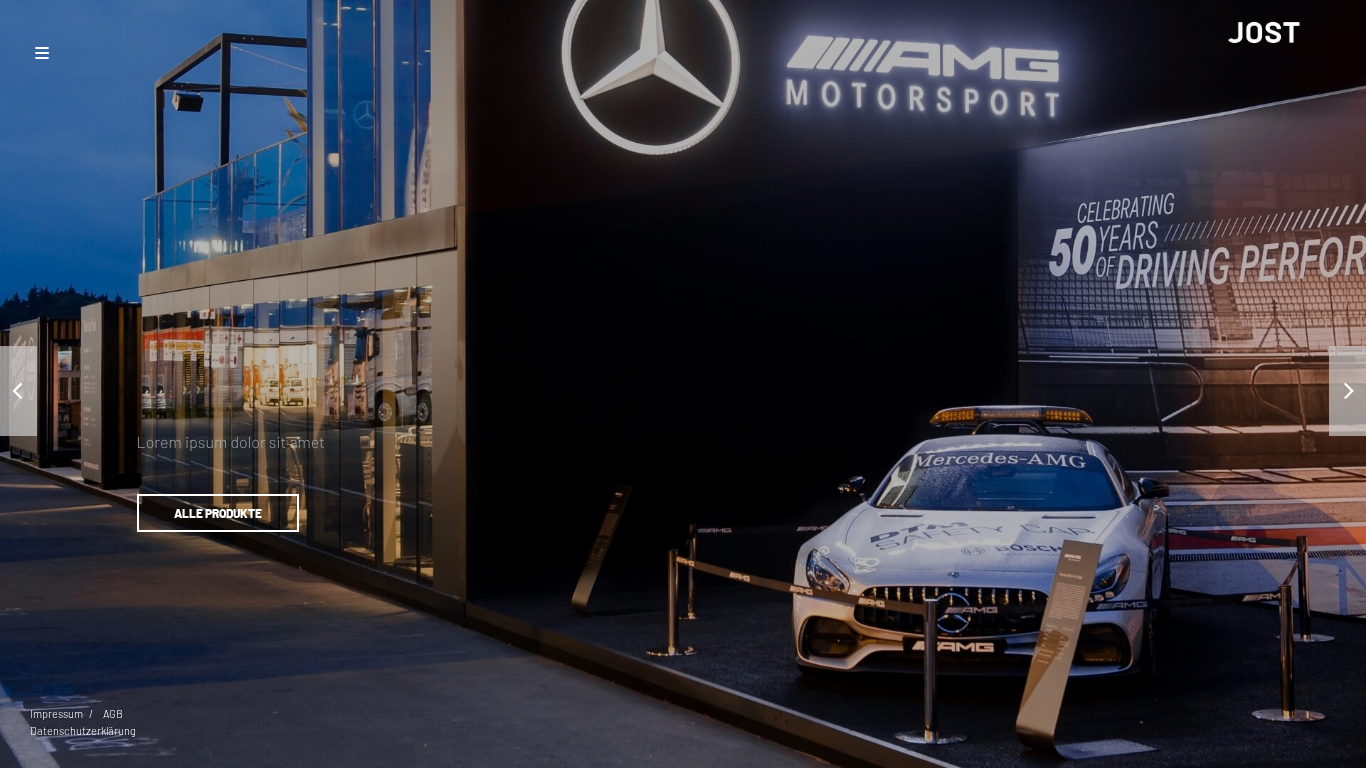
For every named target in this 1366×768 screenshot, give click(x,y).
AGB (113, 713)
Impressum (56, 713)
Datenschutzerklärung (83, 730)
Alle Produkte (218, 513)
